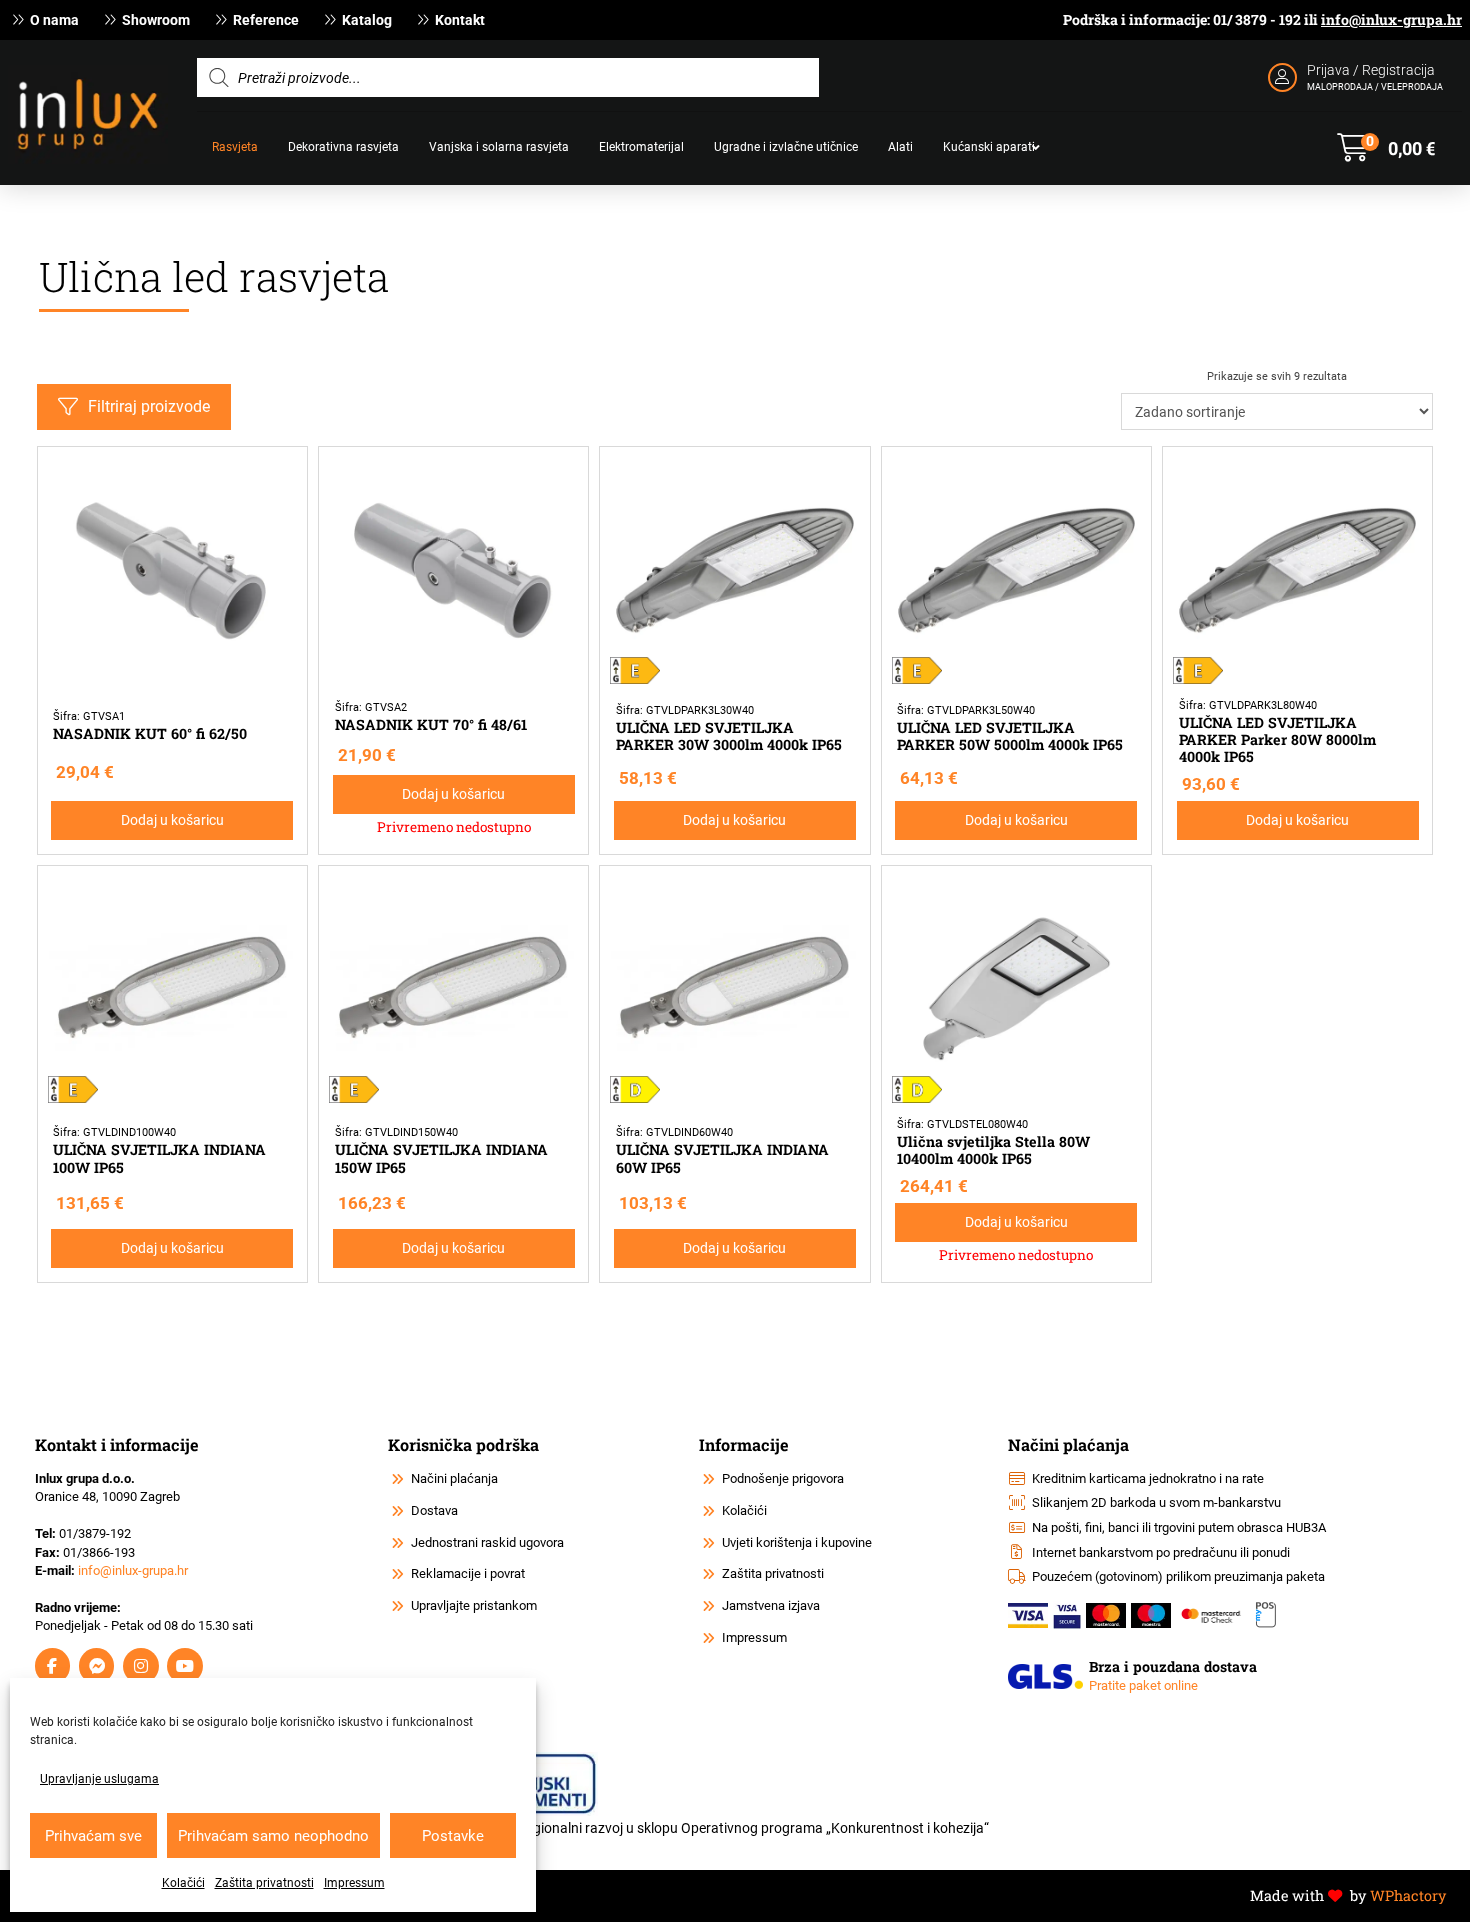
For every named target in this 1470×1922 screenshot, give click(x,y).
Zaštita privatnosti (264, 1883)
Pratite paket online (1143, 1685)
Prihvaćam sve (93, 1836)
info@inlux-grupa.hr (1391, 19)
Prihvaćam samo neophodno (273, 1836)
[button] (1386, 147)
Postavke (453, 1836)
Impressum (354, 1883)
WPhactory (1408, 1895)
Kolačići (183, 1883)
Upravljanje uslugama (99, 1779)
